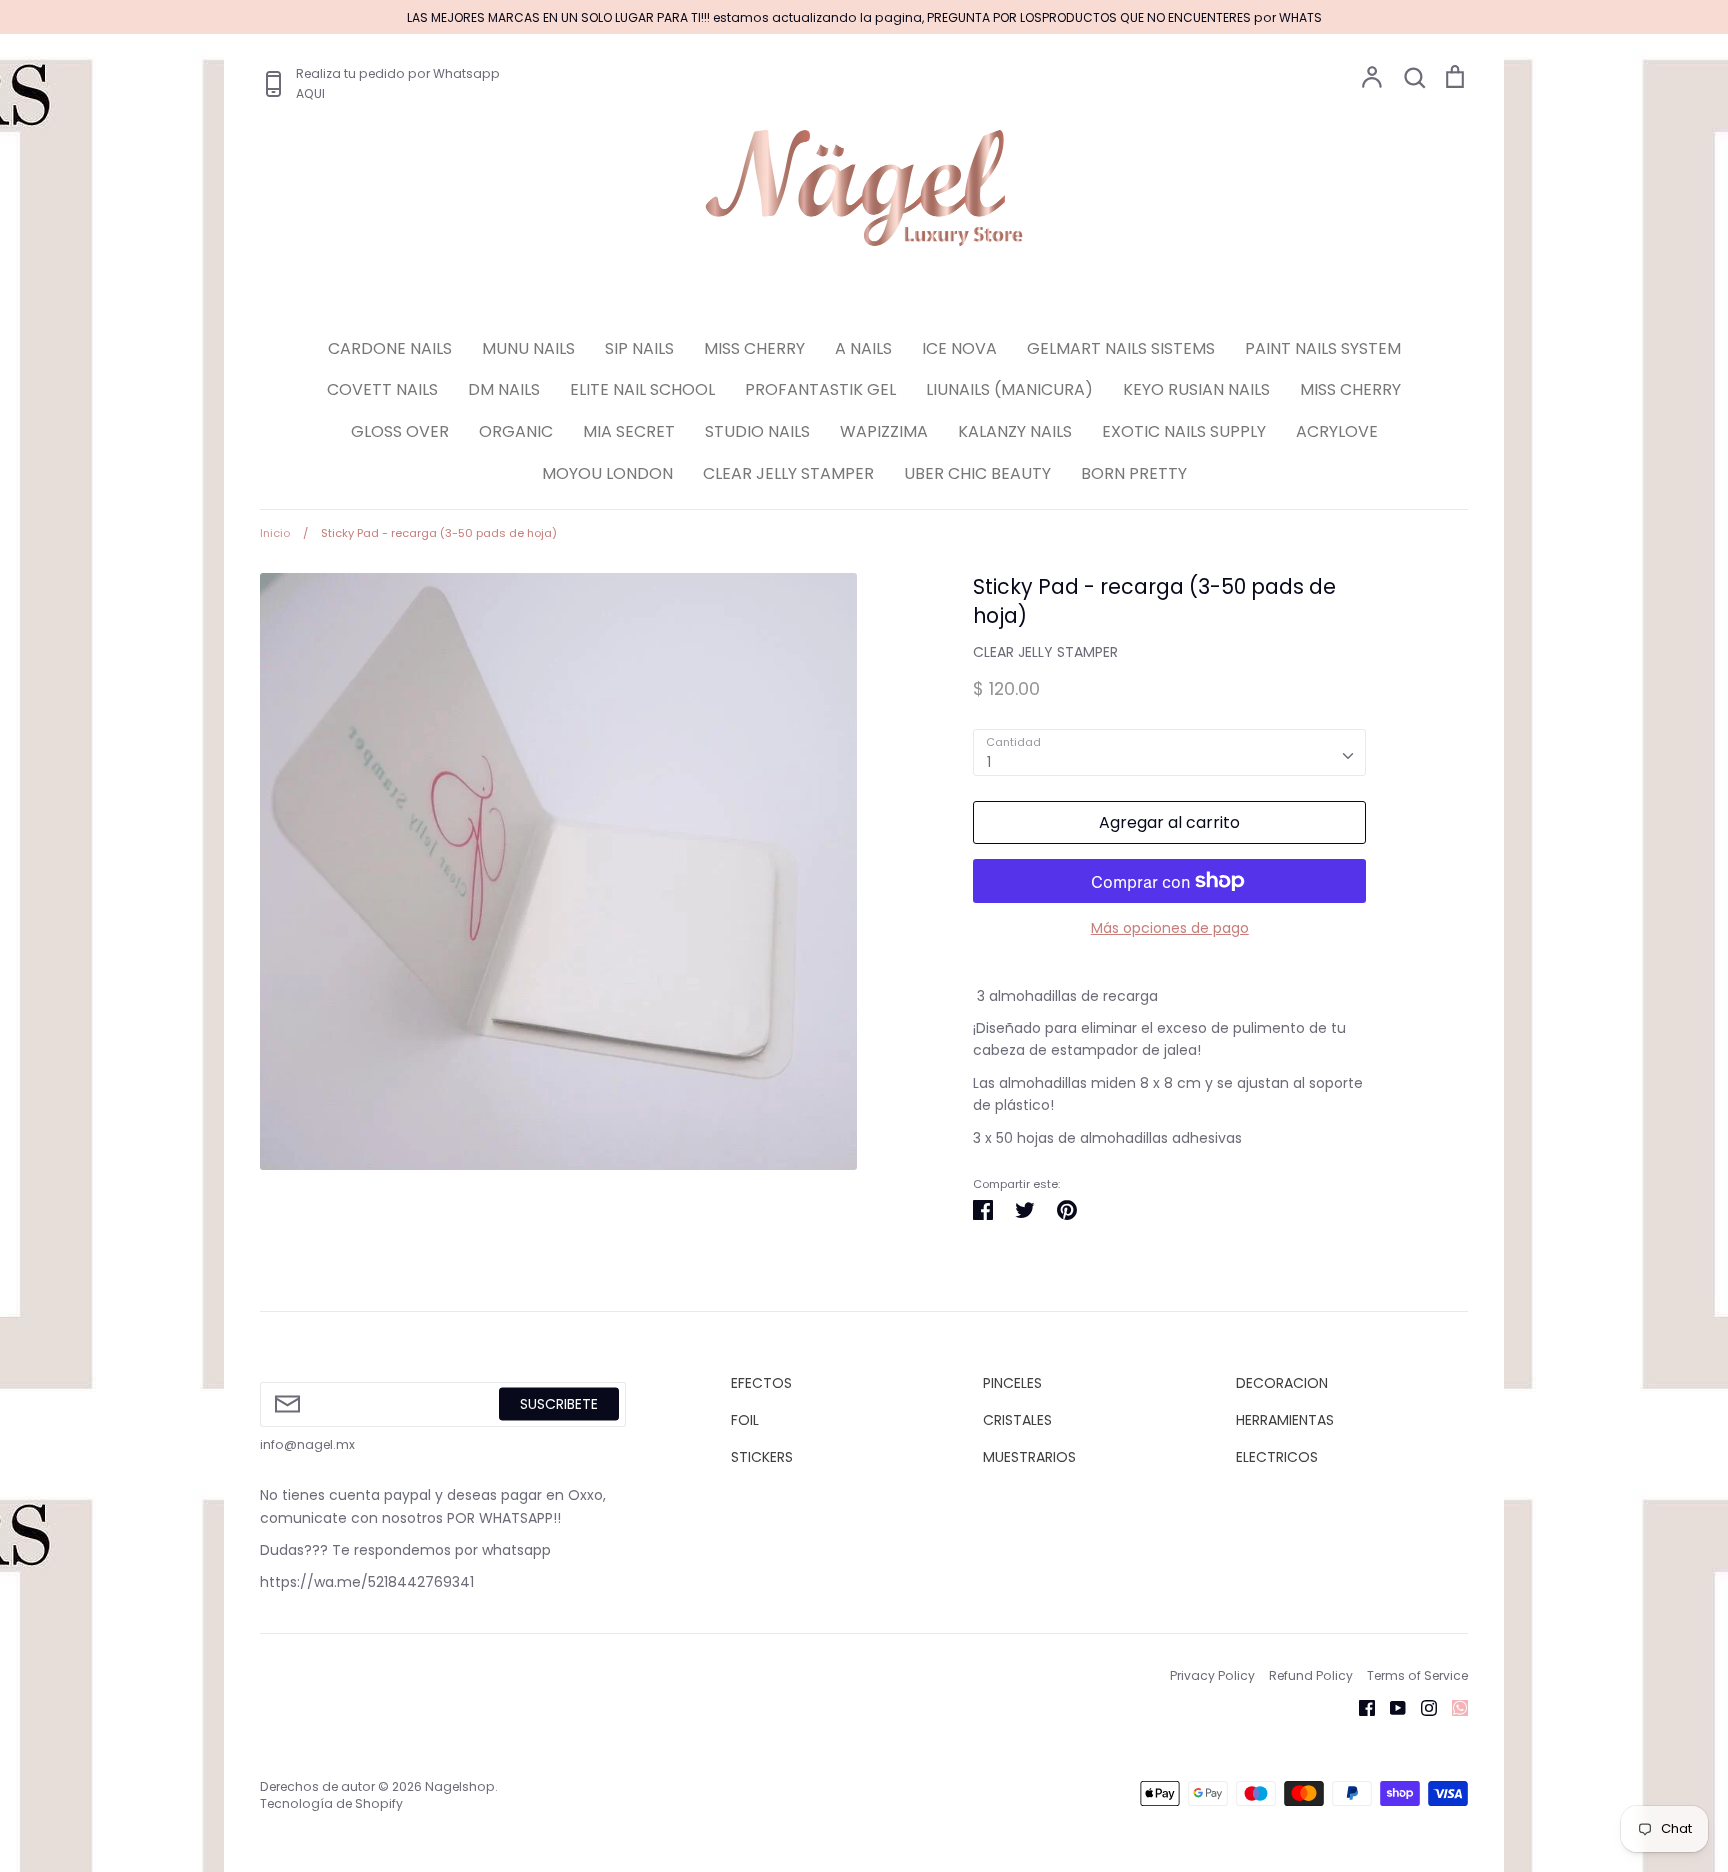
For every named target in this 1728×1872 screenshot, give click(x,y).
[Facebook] (1359, 1707)
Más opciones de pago (1170, 928)
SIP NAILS (639, 348)
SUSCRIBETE (559, 1404)
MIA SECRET (629, 431)
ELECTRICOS (1277, 1457)
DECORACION (1282, 1383)
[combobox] (1169, 752)
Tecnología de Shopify (331, 1803)
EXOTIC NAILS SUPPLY (1184, 431)
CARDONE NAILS (390, 348)
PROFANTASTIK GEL (820, 389)
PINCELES (1012, 1383)
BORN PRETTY (1134, 473)
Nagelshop (460, 1786)
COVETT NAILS (382, 389)
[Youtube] (1390, 1707)
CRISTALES (1017, 1420)
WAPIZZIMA (884, 431)
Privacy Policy (1212, 1675)
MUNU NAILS (528, 348)
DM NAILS (504, 389)
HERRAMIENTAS (1285, 1420)
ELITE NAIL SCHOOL (642, 389)
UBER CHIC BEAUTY (977, 473)
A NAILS (863, 348)
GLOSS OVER (400, 431)
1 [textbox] (989, 762)
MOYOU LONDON (607, 473)
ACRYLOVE (1337, 431)
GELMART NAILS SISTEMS (1121, 348)
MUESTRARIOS (1029, 1457)
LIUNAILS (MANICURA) (1009, 389)
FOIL (745, 1420)
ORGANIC (516, 431)
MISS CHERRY (754, 348)
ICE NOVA (959, 348)
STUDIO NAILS (757, 431)
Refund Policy (1311, 1675)
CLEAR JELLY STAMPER (788, 473)
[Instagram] (1421, 1707)
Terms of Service (1417, 1675)
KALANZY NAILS (1015, 431)
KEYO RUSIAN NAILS (1196, 389)
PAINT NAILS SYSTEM (1323, 348)
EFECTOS (761, 1383)
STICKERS (762, 1457)
